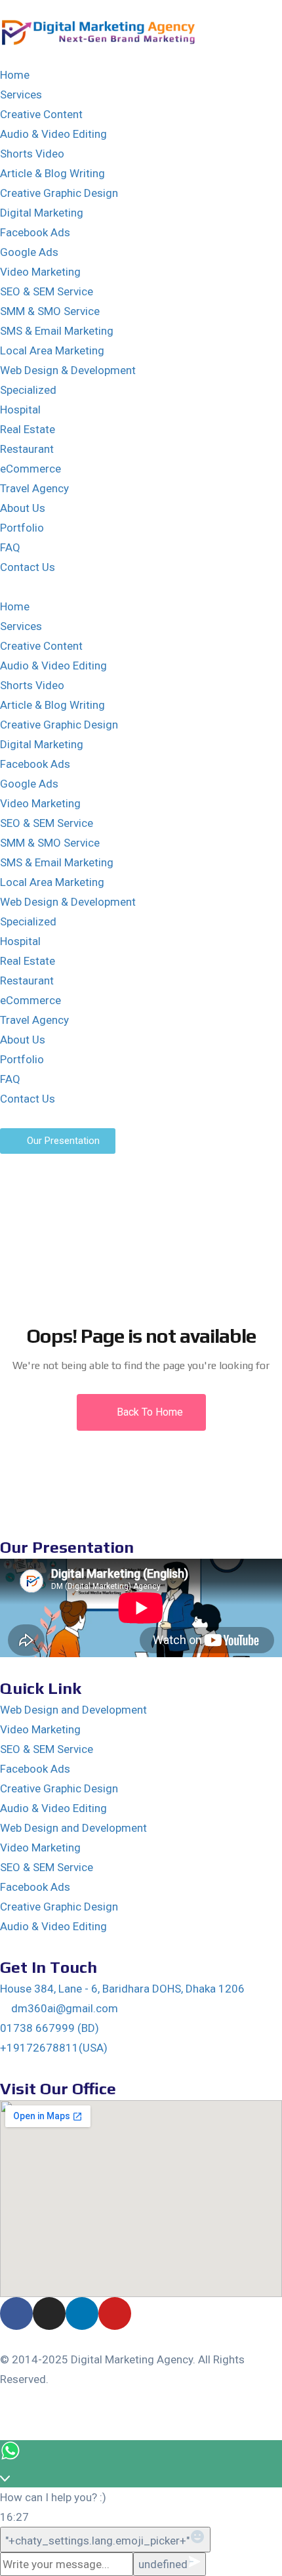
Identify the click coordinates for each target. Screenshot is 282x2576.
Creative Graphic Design (59, 193)
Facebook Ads (35, 232)
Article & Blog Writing (52, 173)
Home (15, 75)
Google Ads (29, 252)
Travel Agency (34, 488)
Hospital (20, 410)
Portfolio (22, 528)
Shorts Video (32, 154)
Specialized (28, 390)
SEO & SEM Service (47, 291)
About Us (23, 508)
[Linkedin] (82, 2313)
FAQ (10, 547)
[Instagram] (49, 2313)
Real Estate (28, 429)
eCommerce (30, 469)
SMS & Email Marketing (57, 331)
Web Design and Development (73, 1710)
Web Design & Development (68, 370)
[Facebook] (16, 2313)
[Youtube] (115, 2313)
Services (21, 95)
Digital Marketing (42, 213)
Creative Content (41, 114)
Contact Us (28, 567)
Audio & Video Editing (53, 134)
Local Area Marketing (52, 350)
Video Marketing (40, 272)
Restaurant (27, 449)
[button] (141, 587)
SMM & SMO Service (50, 311)
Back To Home (149, 1412)
